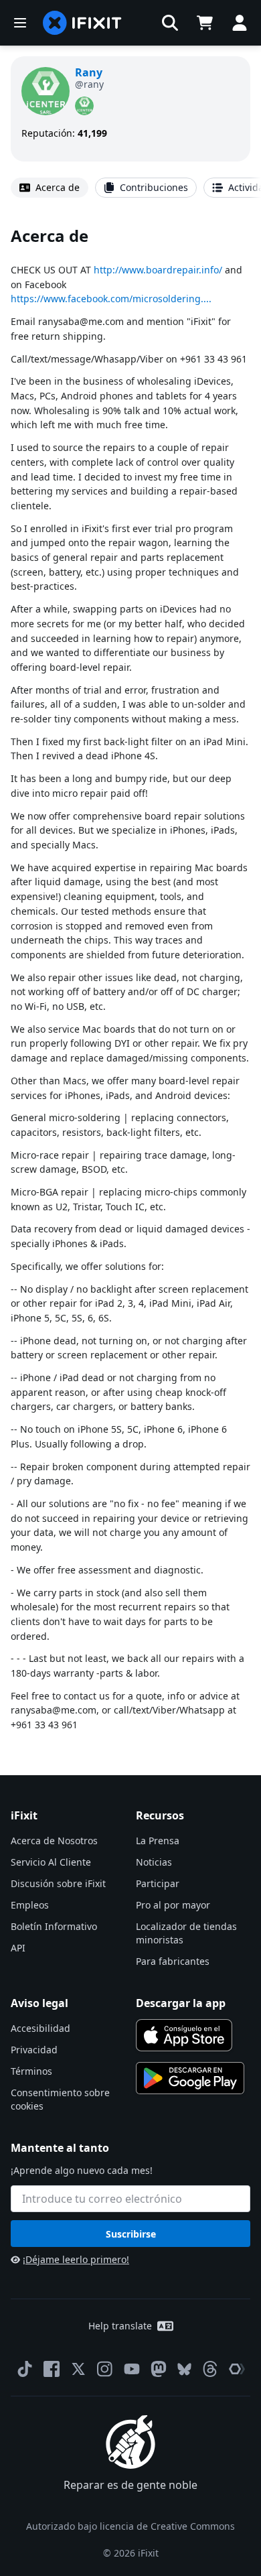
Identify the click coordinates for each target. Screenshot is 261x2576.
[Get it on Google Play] (190, 2078)
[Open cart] (205, 23)
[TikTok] (25, 2369)
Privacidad (34, 2050)
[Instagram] (105, 2369)
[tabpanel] (130, 978)
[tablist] (130, 188)
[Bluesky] (184, 2369)
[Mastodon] (159, 2369)
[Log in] (240, 23)
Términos (31, 2071)
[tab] (50, 188)
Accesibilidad (40, 2028)
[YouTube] (132, 2369)
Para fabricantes (173, 1961)
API (18, 1948)
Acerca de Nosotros (54, 1841)
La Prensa (158, 1841)
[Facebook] (52, 2369)
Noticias (154, 1862)
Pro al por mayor (173, 1905)
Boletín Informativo (54, 1926)
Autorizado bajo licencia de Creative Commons (130, 2526)
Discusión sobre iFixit (58, 1883)
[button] (170, 23)
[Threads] (210, 2369)
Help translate (120, 2326)
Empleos (30, 1905)
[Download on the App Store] (184, 2035)
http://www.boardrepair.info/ (158, 270)
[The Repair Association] (237, 2369)
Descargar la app (181, 2003)
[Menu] (20, 23)
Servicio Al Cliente (51, 1862)
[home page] (82, 23)
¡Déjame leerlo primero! (76, 2259)
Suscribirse (131, 2234)
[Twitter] (78, 2369)
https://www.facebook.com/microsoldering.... (111, 299)
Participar (158, 1883)
